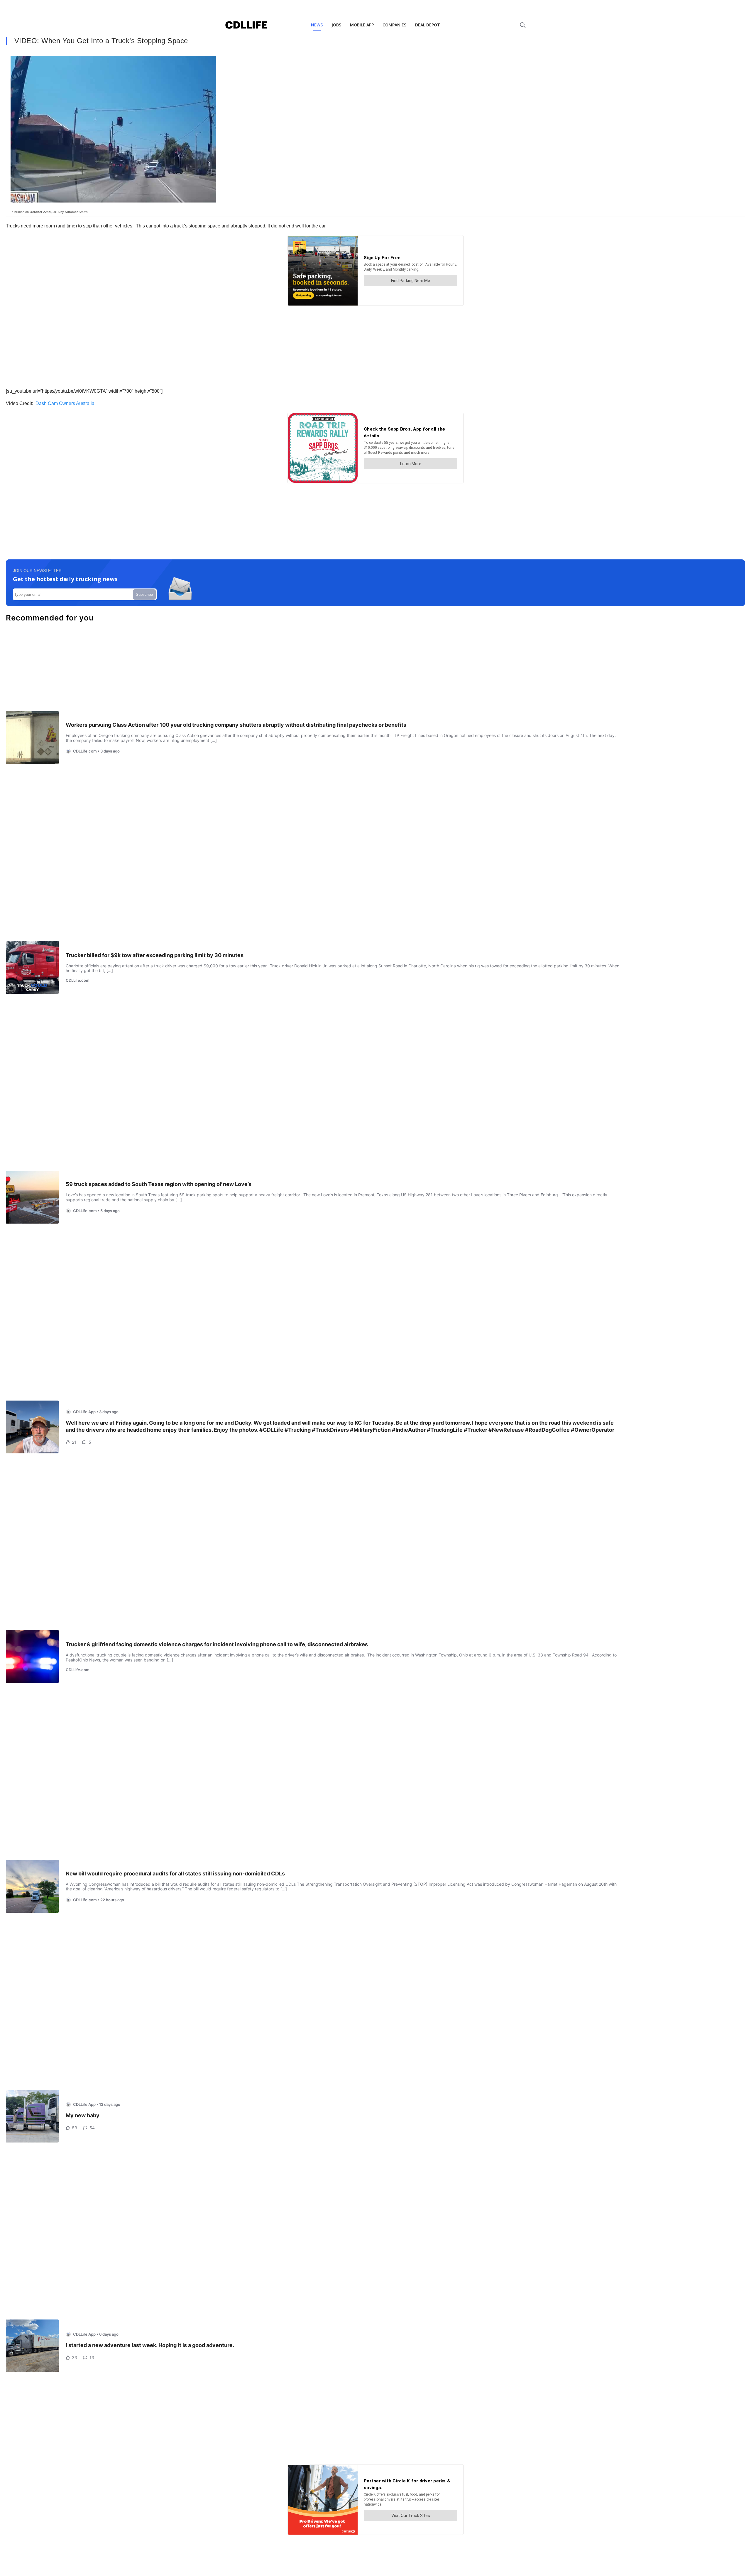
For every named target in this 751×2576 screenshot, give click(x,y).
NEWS (317, 25)
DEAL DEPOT (428, 25)
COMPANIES (394, 25)
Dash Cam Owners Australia (65, 403)
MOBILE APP (362, 25)
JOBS (336, 25)
